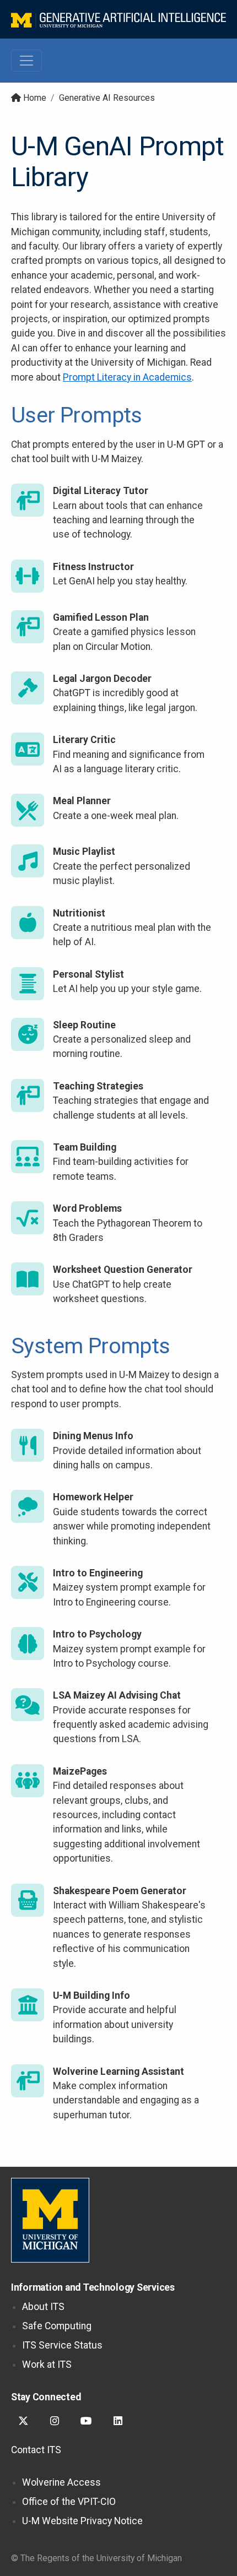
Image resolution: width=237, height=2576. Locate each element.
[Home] (118, 19)
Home (35, 98)
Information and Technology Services (93, 2287)
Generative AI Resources (107, 98)
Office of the (69, 2502)
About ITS (43, 2307)
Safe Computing (57, 2326)
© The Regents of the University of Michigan (96, 2558)
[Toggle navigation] (26, 61)
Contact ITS (36, 2450)
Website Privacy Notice (82, 2521)
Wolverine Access (61, 2482)
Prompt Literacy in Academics (127, 377)
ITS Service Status (62, 2345)
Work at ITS (47, 2365)
